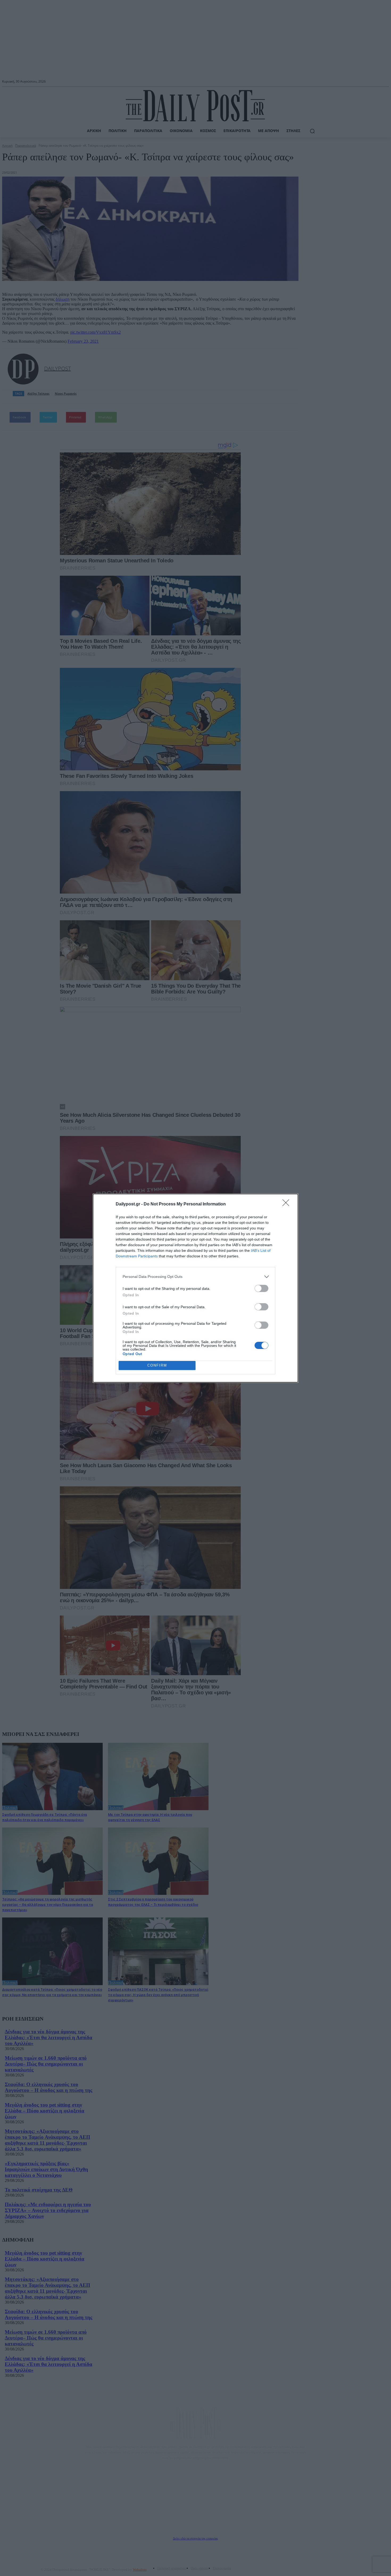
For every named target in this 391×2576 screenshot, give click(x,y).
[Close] (288, 1204)
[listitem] (195, 1277)
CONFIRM (157, 1365)
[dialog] (195, 1288)
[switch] (261, 1288)
